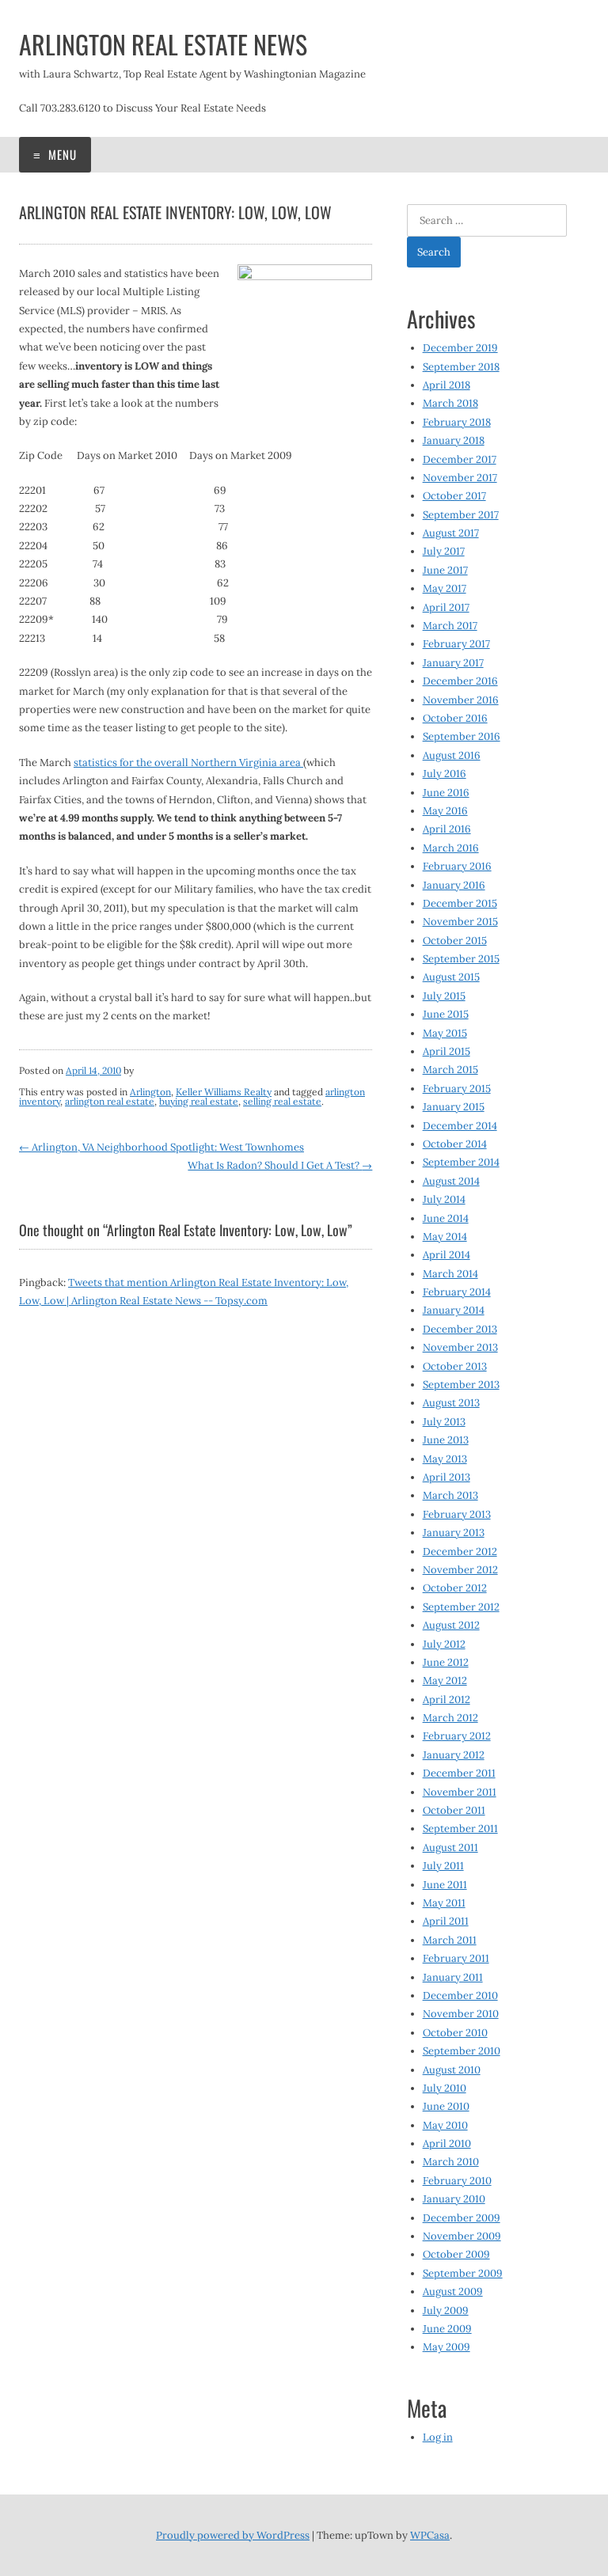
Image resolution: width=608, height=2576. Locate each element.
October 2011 (454, 1810)
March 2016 (451, 848)
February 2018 (457, 422)
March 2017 (450, 626)
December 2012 (460, 1552)
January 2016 (454, 885)
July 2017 (444, 551)
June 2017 (445, 570)
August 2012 (451, 1625)
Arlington (150, 1092)
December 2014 (460, 1126)
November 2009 (462, 2236)
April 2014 (446, 1255)
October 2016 (455, 718)
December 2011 (459, 1773)
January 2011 (453, 1977)
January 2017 (453, 663)
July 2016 (445, 774)
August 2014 (451, 1181)
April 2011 (446, 1921)
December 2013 (460, 1329)
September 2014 (461, 1162)
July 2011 (443, 1866)
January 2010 (454, 2199)
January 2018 (454, 440)
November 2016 (461, 700)
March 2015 (450, 1070)
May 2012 (445, 1681)
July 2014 (444, 1199)
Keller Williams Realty (224, 1092)
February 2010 (457, 2181)
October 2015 (455, 941)
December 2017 (460, 459)
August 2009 (453, 2291)
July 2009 (446, 2310)
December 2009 (462, 2218)
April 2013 (446, 1477)
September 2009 (463, 2273)
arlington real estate (110, 1101)
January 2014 (454, 1310)
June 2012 (446, 1662)
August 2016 (452, 755)
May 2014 (445, 1237)
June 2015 (446, 1014)
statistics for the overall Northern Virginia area (188, 763)
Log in (438, 2437)
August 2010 (452, 2070)
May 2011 (444, 1903)
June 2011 (445, 1885)
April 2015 (446, 1051)
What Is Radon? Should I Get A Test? (280, 1165)
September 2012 (461, 1607)
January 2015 (454, 1107)
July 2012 (444, 1644)
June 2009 (447, 2329)
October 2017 (454, 496)
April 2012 (446, 1700)
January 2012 (454, 1755)
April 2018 (446, 385)
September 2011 (460, 1829)
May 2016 (445, 811)
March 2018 (450, 403)
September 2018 (461, 367)
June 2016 (446, 793)
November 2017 (460, 478)
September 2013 (461, 1385)
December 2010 (460, 1996)
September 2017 (461, 515)
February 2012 (457, 1736)
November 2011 (460, 1792)
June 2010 (446, 2106)
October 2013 (455, 1366)
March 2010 (451, 2162)
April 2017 (446, 607)
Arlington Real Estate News (163, 44)
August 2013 (451, 1403)
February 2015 (457, 1089)
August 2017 (451, 533)
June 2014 (446, 1218)
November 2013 (460, 1347)
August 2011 (450, 1848)
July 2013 (444, 1422)
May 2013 (445, 1459)
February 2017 (456, 644)
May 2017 (445, 588)
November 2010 (461, 2014)
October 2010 (455, 2033)
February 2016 (457, 866)
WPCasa (430, 2535)
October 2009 (456, 2254)
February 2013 (457, 1514)
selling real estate (282, 1101)
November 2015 (460, 922)
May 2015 (445, 1033)
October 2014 (455, 1144)
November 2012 (460, 1570)
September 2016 (462, 736)
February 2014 (457, 1292)
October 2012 (455, 1588)
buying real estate (199, 1101)
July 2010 (445, 2088)
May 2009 (446, 2347)
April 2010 (447, 2144)
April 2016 (447, 829)
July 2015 (444, 996)
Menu (61, 154)
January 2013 (454, 1533)
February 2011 (456, 1958)
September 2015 (461, 959)
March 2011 (450, 1940)
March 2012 (450, 1718)
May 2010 (445, 2125)
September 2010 (462, 2051)
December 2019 (460, 348)
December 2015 (460, 903)
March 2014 (450, 1274)
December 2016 (460, 681)
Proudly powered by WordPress (233, 2535)
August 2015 (451, 977)
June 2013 (446, 1440)
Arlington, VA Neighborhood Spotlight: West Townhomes (161, 1147)
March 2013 (450, 1495)
